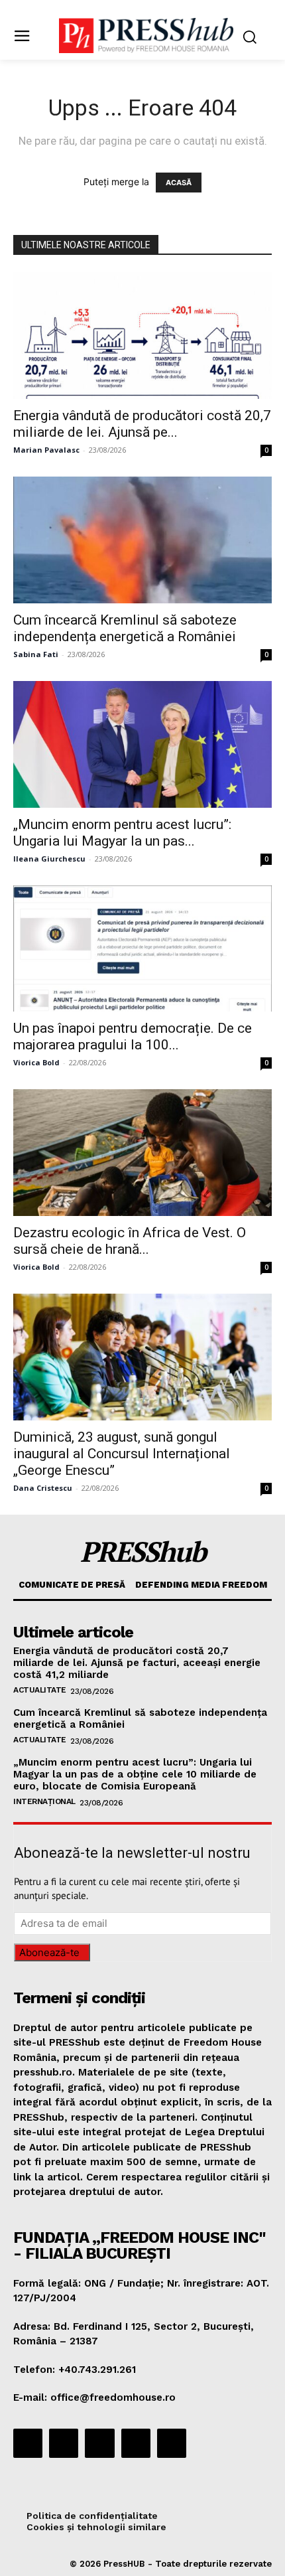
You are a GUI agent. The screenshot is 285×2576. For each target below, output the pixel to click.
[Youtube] (172, 2443)
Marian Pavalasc (46, 450)
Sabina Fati (36, 654)
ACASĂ (179, 183)
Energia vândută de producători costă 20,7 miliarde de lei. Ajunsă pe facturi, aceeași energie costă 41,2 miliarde (137, 1663)
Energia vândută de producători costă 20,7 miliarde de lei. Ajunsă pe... (142, 424)
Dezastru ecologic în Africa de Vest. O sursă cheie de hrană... (130, 1241)
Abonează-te (49, 1952)
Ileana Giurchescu (49, 859)
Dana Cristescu (43, 1488)
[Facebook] (28, 2443)
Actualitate (40, 1690)
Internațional (44, 1801)
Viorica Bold (36, 1062)
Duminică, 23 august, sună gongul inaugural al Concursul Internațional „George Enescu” (122, 1454)
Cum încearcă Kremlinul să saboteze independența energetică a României (125, 628)
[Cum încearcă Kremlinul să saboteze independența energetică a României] (142, 540)
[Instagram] (64, 2443)
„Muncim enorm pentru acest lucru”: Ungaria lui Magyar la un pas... (122, 833)
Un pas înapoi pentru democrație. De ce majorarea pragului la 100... (133, 1036)
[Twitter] (136, 2443)
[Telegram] (99, 2443)
